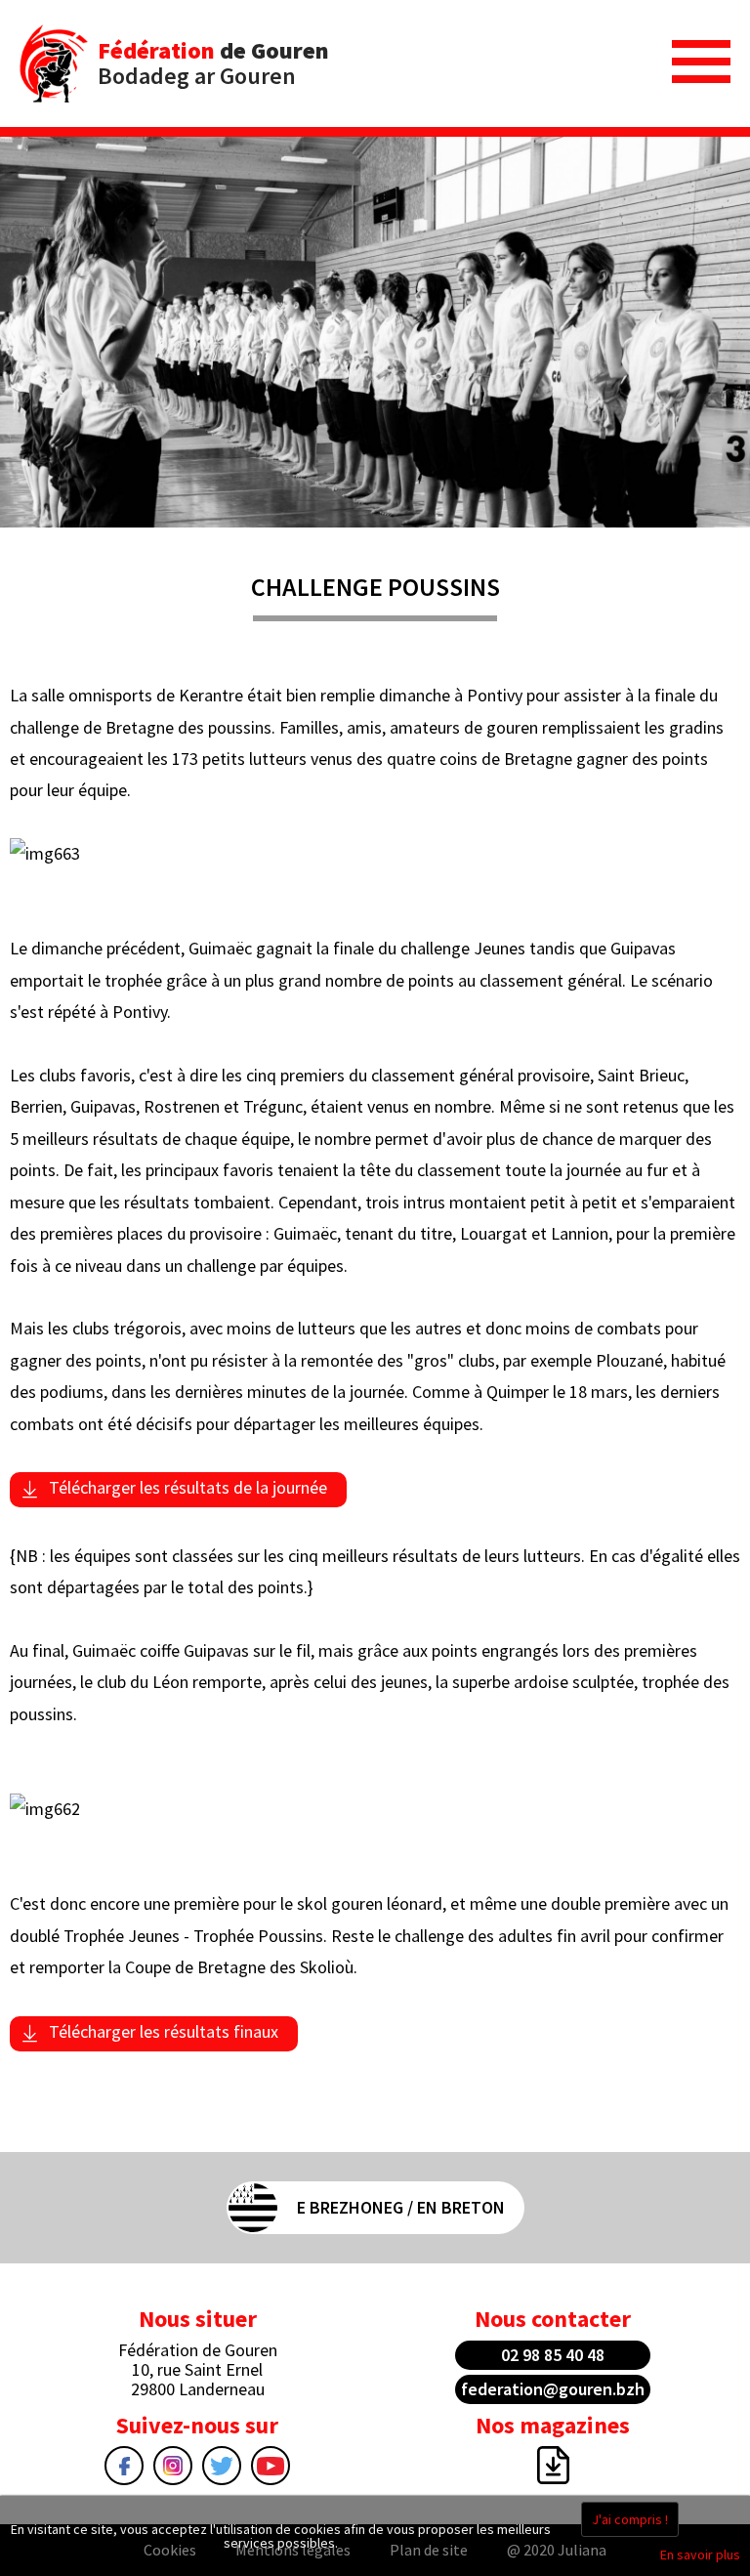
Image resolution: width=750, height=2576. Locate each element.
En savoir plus (700, 2555)
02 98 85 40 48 (553, 2355)
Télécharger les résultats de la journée (188, 1487)
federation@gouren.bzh (553, 2389)
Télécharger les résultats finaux (164, 2031)
